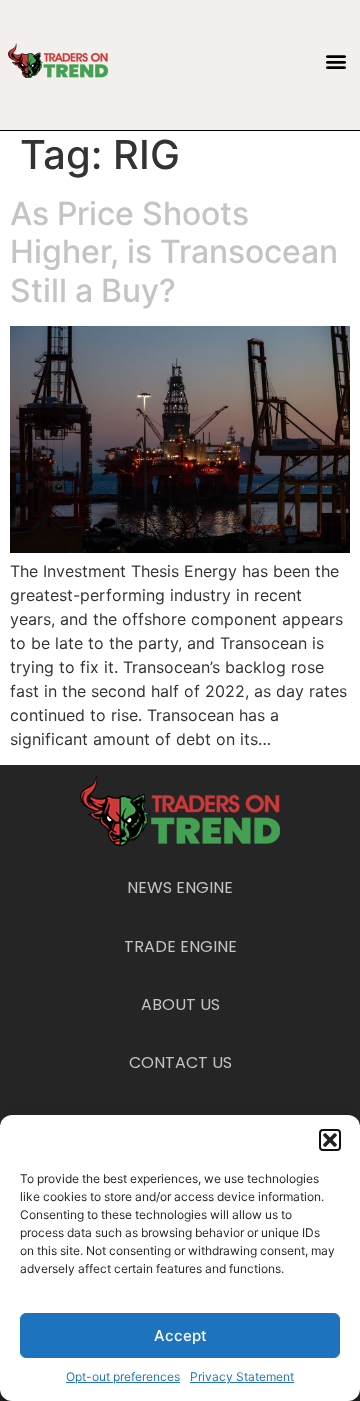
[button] (330, 1140)
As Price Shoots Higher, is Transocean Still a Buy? (174, 252)
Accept (180, 1335)
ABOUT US (180, 1004)
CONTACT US (180, 1062)
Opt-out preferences (123, 1376)
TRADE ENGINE (180, 946)
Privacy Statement (242, 1376)
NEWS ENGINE (180, 887)
